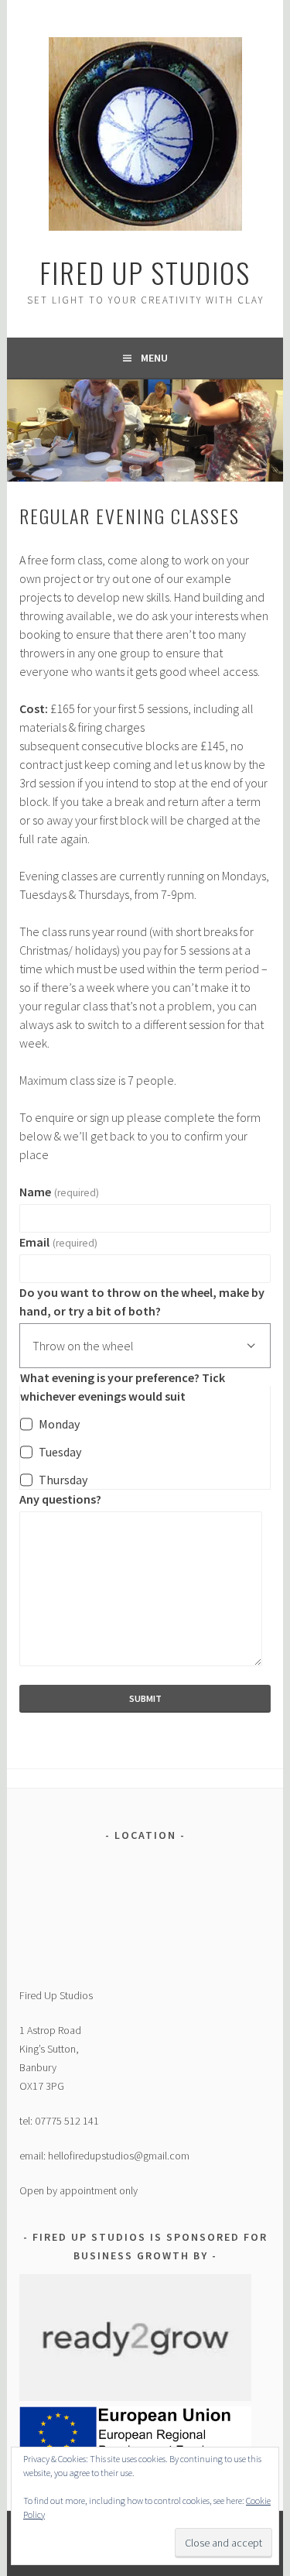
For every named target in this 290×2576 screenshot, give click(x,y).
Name (59, 1192)
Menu (154, 358)
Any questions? (60, 1499)
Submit (145, 1698)
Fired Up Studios (145, 272)
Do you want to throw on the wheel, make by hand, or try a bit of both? (142, 1302)
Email (58, 1242)
